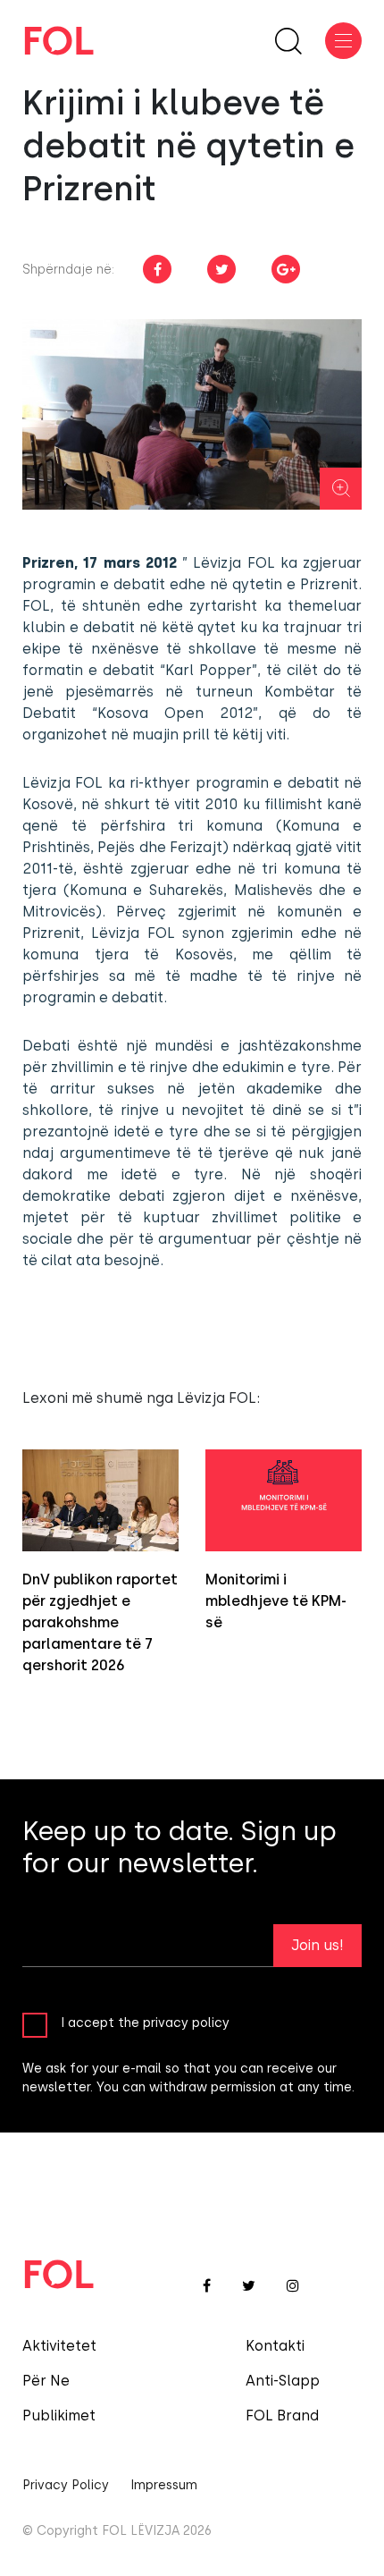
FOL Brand (282, 2416)
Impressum (164, 2485)
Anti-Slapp (283, 2381)
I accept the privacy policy (145, 2023)
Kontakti (275, 2346)
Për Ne (46, 2381)
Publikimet (59, 2416)
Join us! (317, 1945)
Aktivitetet (59, 2346)
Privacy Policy (66, 2485)
